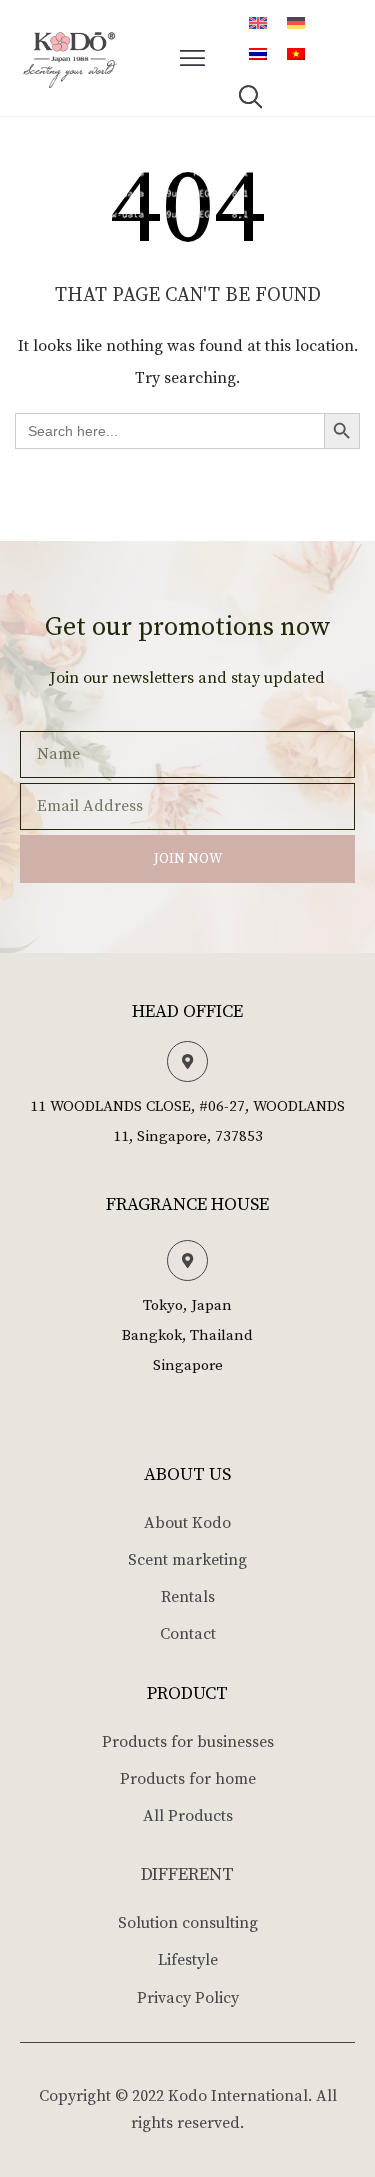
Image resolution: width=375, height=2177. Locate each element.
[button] (193, 58)
